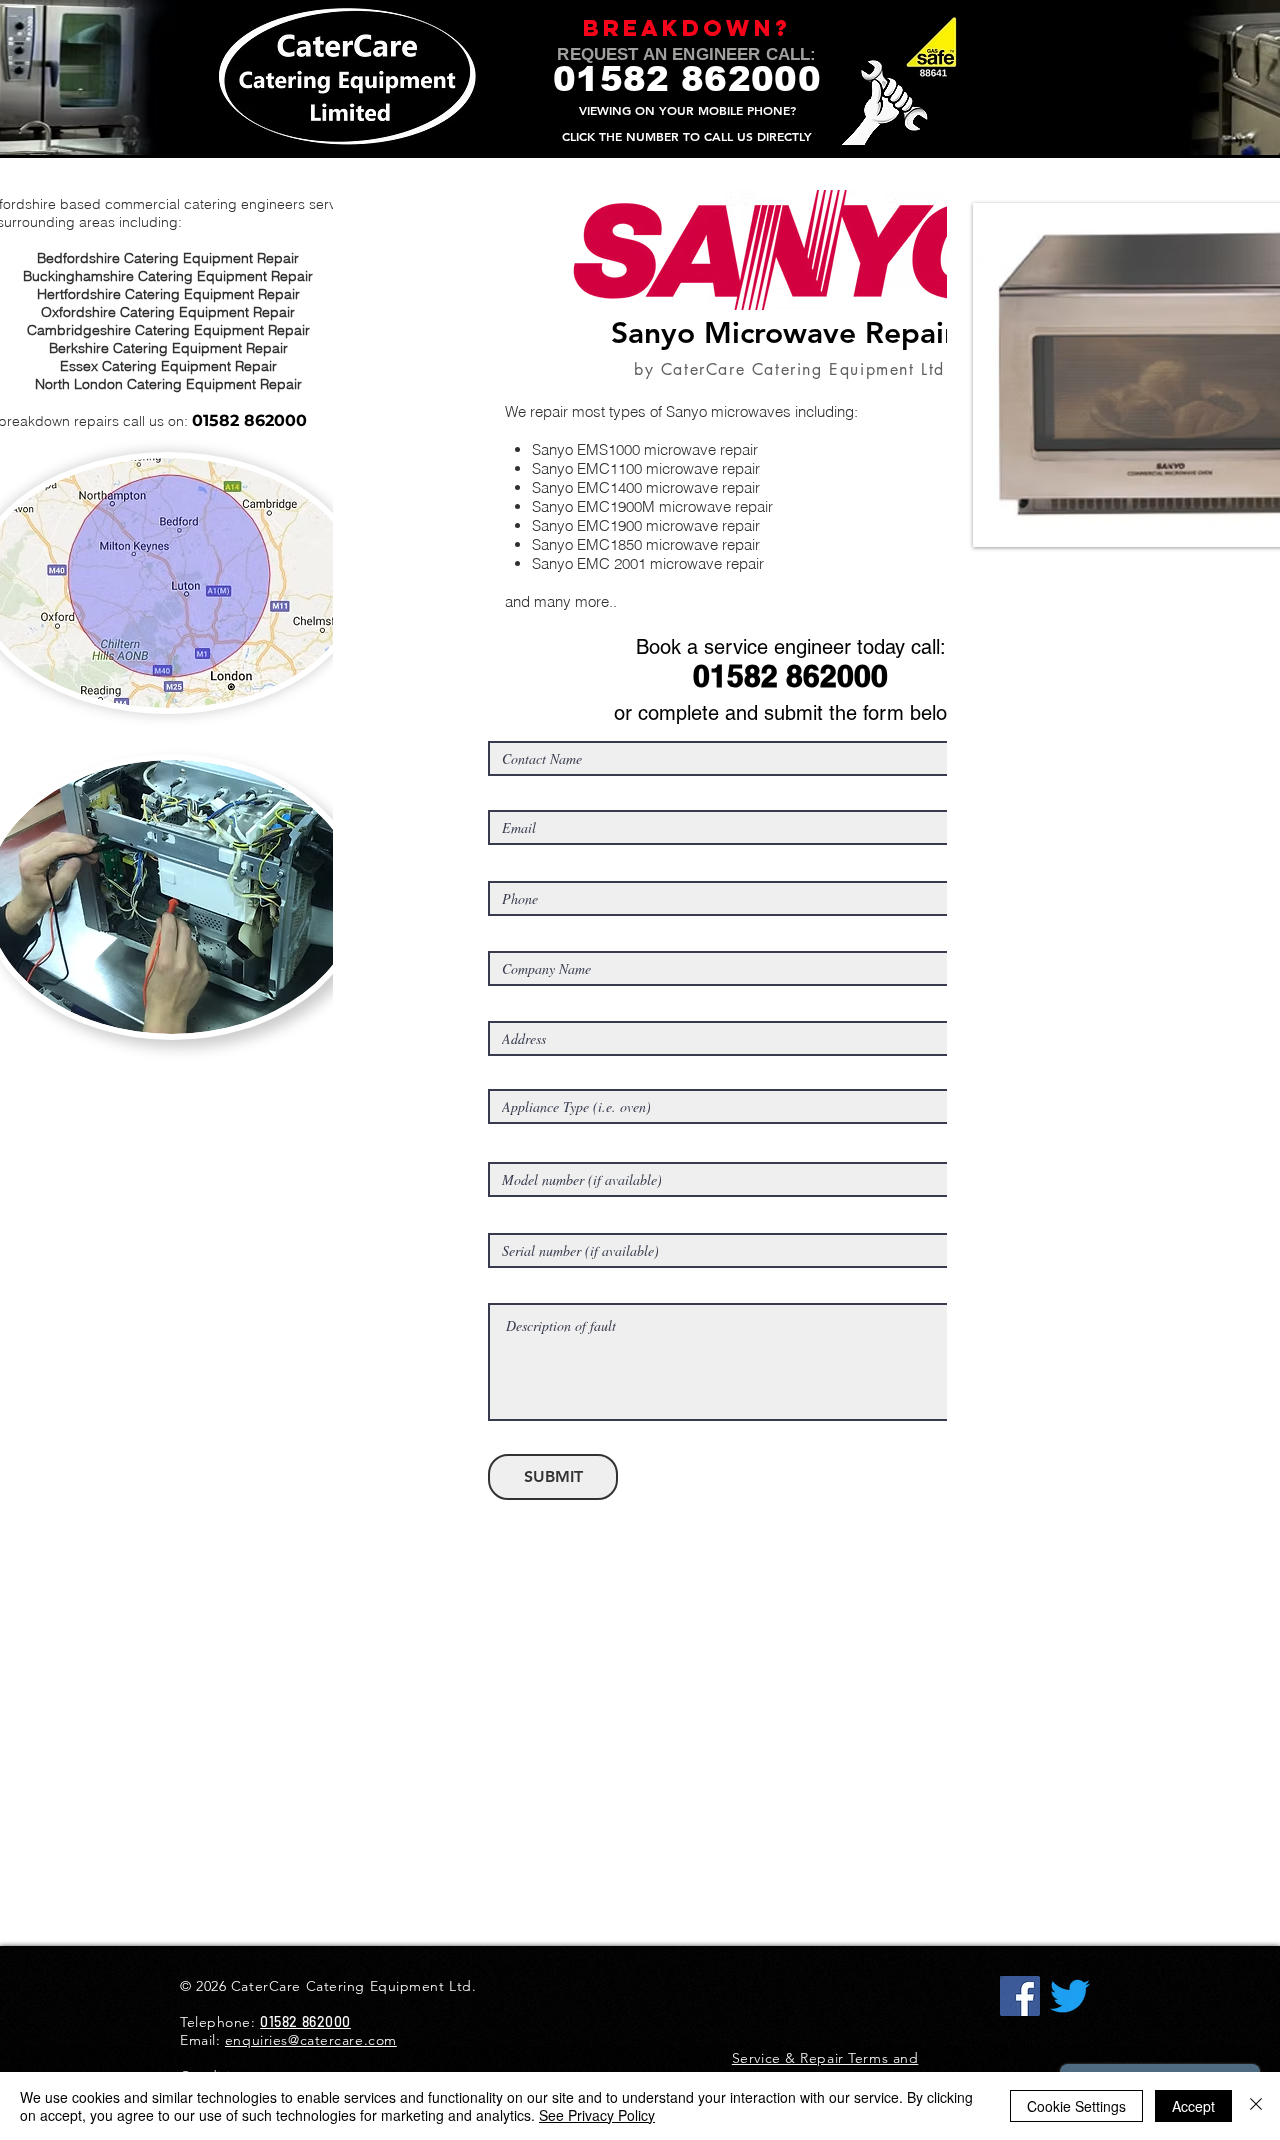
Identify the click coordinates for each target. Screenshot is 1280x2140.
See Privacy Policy (597, 2115)
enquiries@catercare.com (311, 2040)
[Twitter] (1070, 1996)
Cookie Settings (1076, 2106)
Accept (1193, 2106)
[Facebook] (1020, 1996)
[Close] (1256, 2106)
